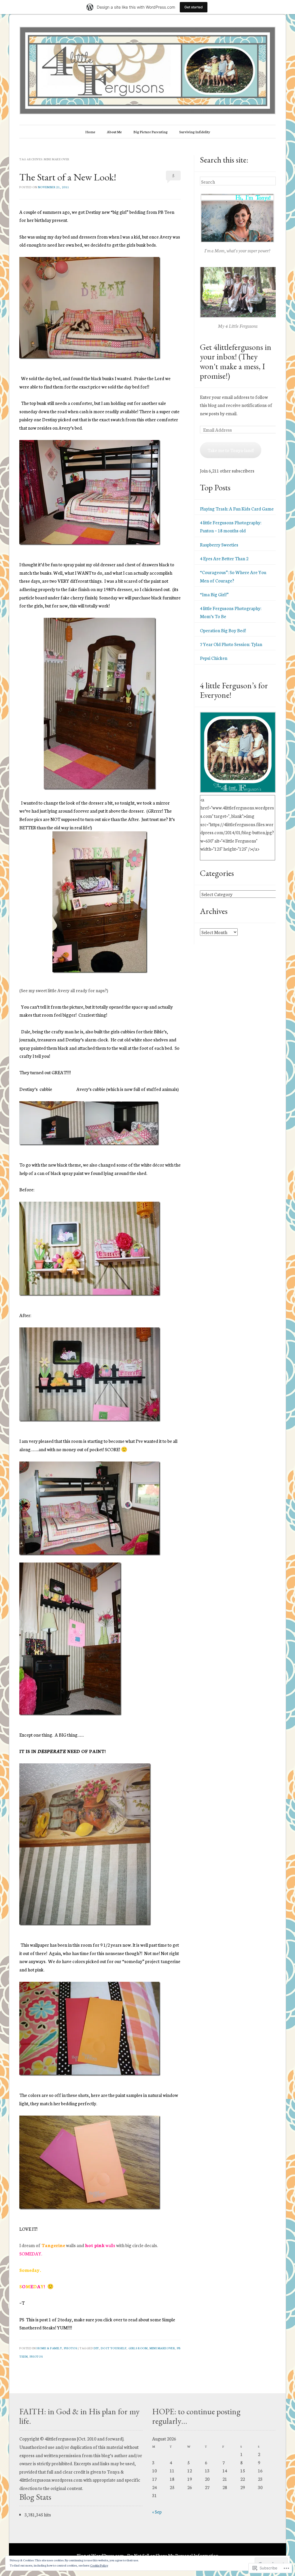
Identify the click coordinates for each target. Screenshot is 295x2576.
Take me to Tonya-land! (231, 450)
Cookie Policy (99, 2565)
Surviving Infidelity (195, 132)
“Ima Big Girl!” (214, 594)
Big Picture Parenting (151, 132)
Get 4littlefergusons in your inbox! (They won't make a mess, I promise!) (236, 361)
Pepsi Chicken (214, 658)
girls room (138, 2348)
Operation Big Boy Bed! (223, 630)
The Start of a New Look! (68, 177)
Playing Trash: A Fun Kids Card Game (237, 508)
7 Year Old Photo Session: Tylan (231, 644)
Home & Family (49, 2348)
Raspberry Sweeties (219, 544)
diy (96, 2348)
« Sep (157, 2512)
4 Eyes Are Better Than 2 (224, 558)
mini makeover (162, 2348)
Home (90, 132)
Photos (71, 2348)
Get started (194, 7)
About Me (114, 132)
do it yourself (114, 2348)
